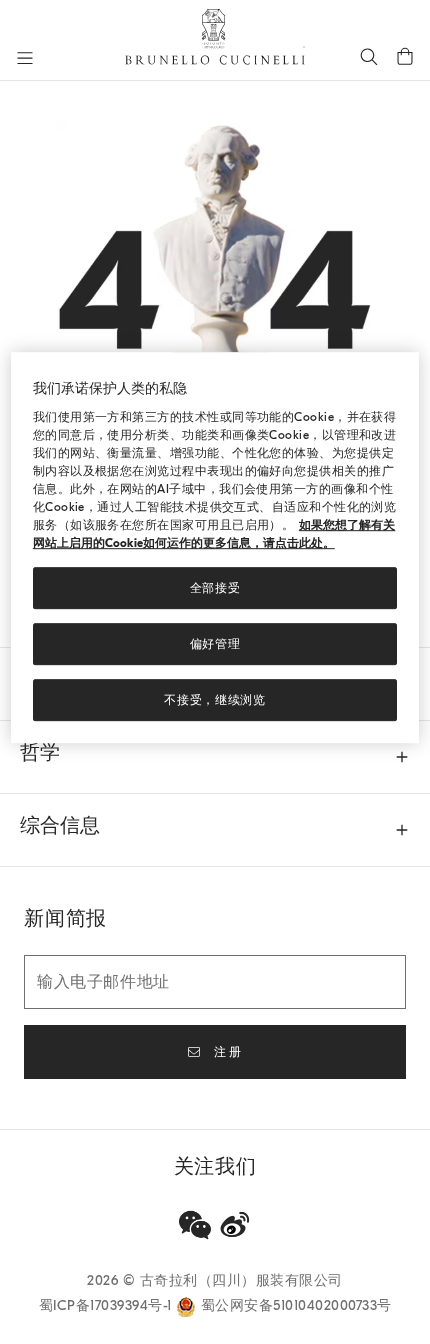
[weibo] (235, 1225)
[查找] (369, 56)
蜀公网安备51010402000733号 (296, 1305)
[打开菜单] (25, 58)
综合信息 (60, 825)
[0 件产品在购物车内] (405, 56)
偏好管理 (215, 644)
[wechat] (195, 1225)
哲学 (40, 752)
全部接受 (215, 588)
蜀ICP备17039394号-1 (108, 1305)
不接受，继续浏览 (215, 700)
